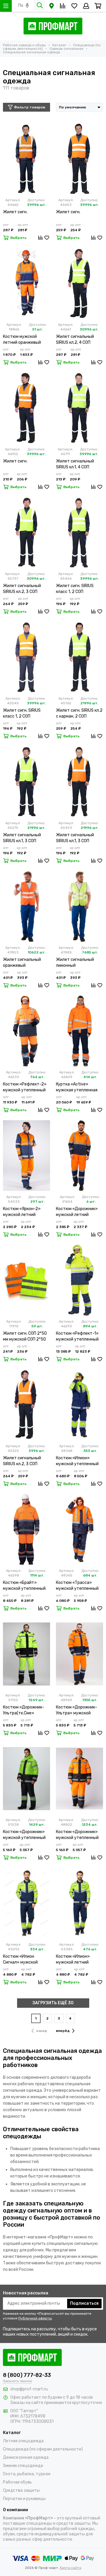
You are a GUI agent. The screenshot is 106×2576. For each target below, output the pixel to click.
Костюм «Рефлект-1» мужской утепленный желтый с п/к (77, 1337)
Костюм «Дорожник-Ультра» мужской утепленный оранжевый (77, 1710)
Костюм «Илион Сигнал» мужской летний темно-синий (24, 1960)
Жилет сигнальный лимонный (75, 963)
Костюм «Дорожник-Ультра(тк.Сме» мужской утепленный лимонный (24, 1710)
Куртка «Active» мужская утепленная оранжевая (77, 1087)
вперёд (63, 2031)
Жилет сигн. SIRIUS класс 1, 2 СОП (75, 589)
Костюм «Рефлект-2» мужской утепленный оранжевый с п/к (25, 1087)
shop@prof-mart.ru (29, 2389)
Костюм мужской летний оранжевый (22, 339)
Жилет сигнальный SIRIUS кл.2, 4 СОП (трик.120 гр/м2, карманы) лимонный (76, 340)
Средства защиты (21, 2490)
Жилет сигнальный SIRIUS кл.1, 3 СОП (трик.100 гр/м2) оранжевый (75, 838)
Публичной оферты (35, 2318)
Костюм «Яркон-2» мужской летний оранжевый (22, 1212)
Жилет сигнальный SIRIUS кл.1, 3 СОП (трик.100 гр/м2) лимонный (22, 838)
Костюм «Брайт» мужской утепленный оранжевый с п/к (24, 1586)
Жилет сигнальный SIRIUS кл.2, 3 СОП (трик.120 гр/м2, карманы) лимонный (23, 589)
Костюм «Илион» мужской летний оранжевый (73, 1960)
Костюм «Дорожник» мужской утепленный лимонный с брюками (24, 1835)
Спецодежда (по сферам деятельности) (43, 2449)
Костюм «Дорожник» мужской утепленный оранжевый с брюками (78, 1835)
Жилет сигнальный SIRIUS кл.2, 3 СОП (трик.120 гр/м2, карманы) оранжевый (24, 1461)
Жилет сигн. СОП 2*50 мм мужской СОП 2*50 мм (25, 1337)
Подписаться (84, 2303)
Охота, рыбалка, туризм (27, 2474)
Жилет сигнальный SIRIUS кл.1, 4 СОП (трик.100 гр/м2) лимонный (75, 464)
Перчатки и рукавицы (24, 2499)
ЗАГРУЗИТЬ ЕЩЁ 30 (53, 2003)
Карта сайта (71, 2568)
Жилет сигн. (15, 212)
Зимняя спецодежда (23, 2466)
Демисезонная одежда (26, 2457)
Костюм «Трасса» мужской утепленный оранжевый (77, 1586)
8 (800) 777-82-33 (27, 2375)
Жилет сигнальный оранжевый (22, 963)
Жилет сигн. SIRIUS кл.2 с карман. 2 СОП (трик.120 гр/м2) (79, 714)
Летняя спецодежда (23, 2441)
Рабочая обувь (17, 2482)
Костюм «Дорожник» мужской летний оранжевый (77, 1212)
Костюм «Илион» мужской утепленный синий (77, 1461)
